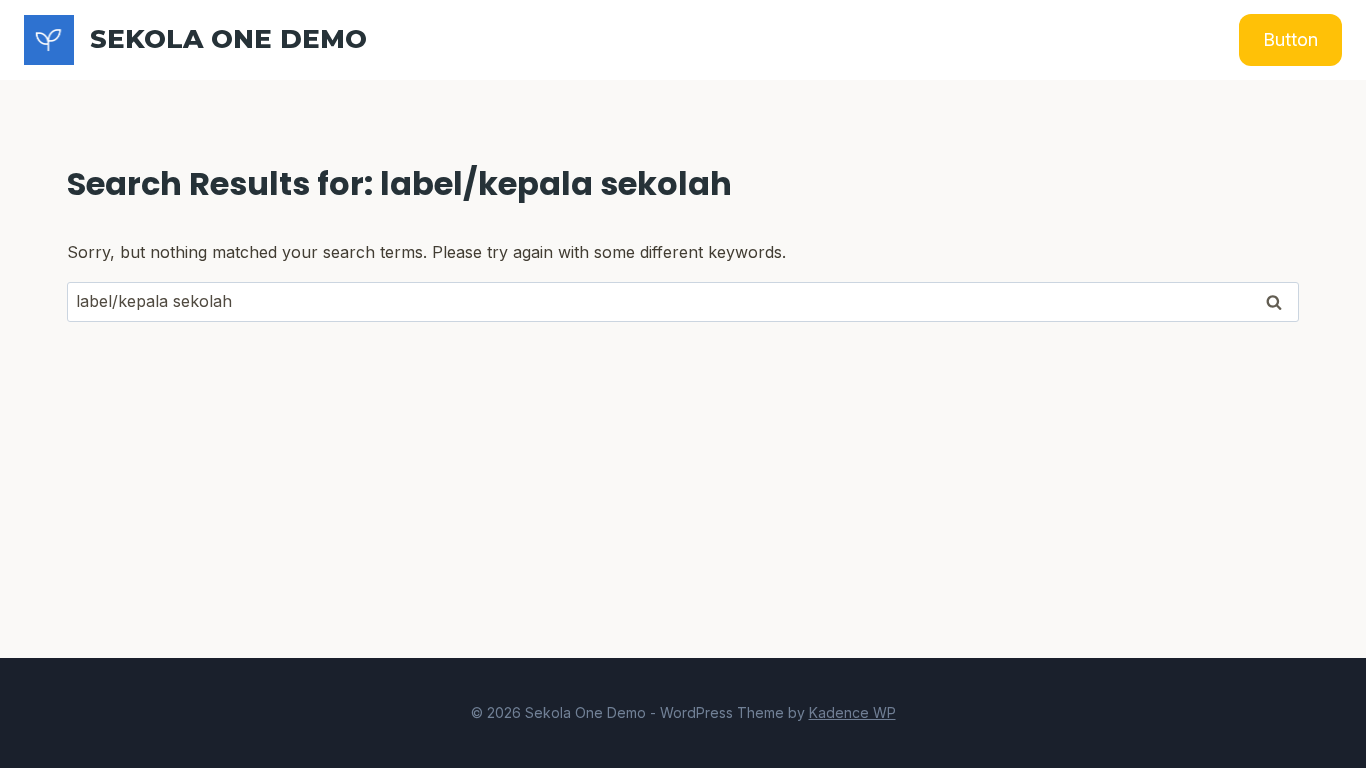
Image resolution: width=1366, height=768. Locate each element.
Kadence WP (852, 712)
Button (1290, 39)
